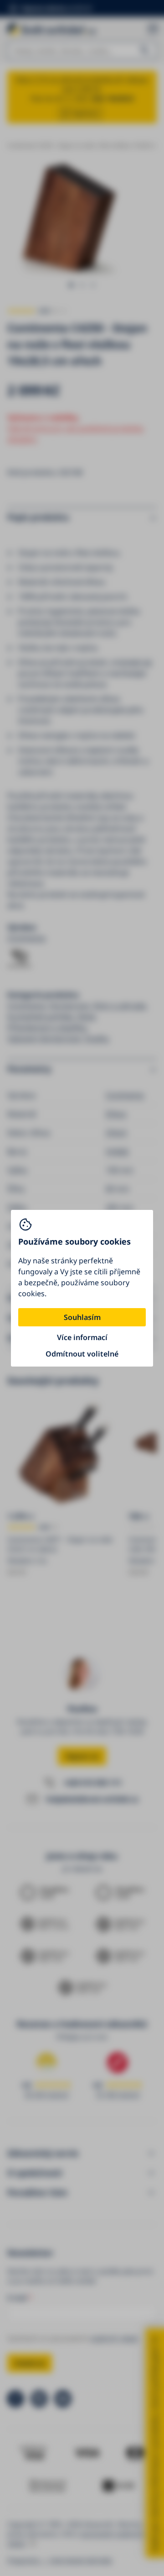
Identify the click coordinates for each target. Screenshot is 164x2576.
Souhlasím (82, 1317)
